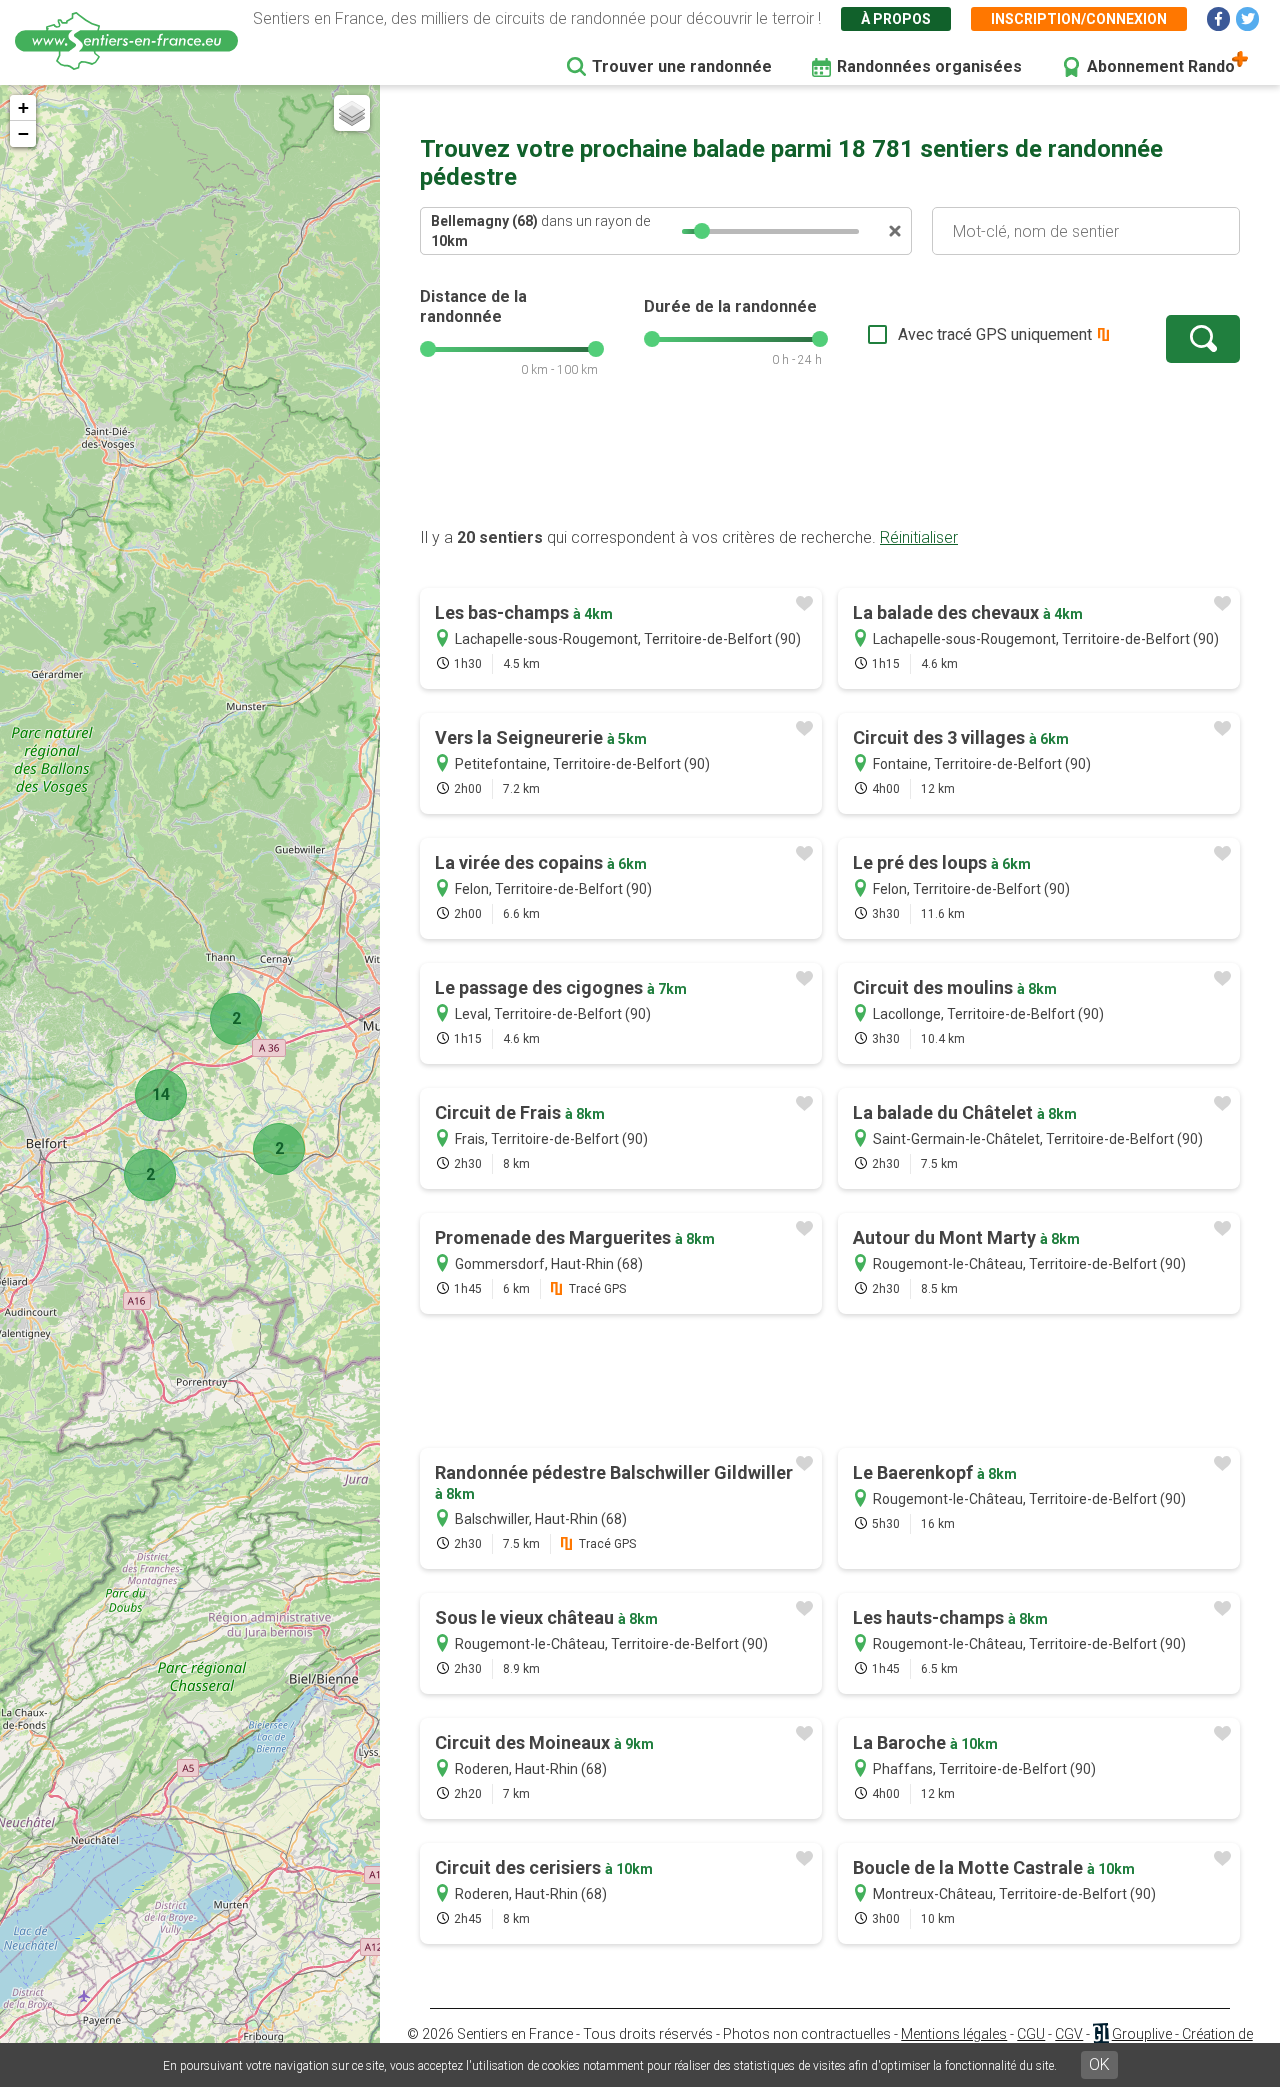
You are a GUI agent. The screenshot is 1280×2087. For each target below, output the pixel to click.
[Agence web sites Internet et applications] (1100, 2034)
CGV (1069, 2034)
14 (161, 1094)
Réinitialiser (919, 537)
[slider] (702, 231)
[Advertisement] (830, 463)
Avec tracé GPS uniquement (995, 334)
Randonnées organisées (929, 66)
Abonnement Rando (1161, 66)
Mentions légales (954, 2034)
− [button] (23, 133)
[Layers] (352, 113)
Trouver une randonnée (682, 66)
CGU (1031, 2034)
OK (1099, 2064)
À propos (896, 19)
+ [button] (23, 107)
